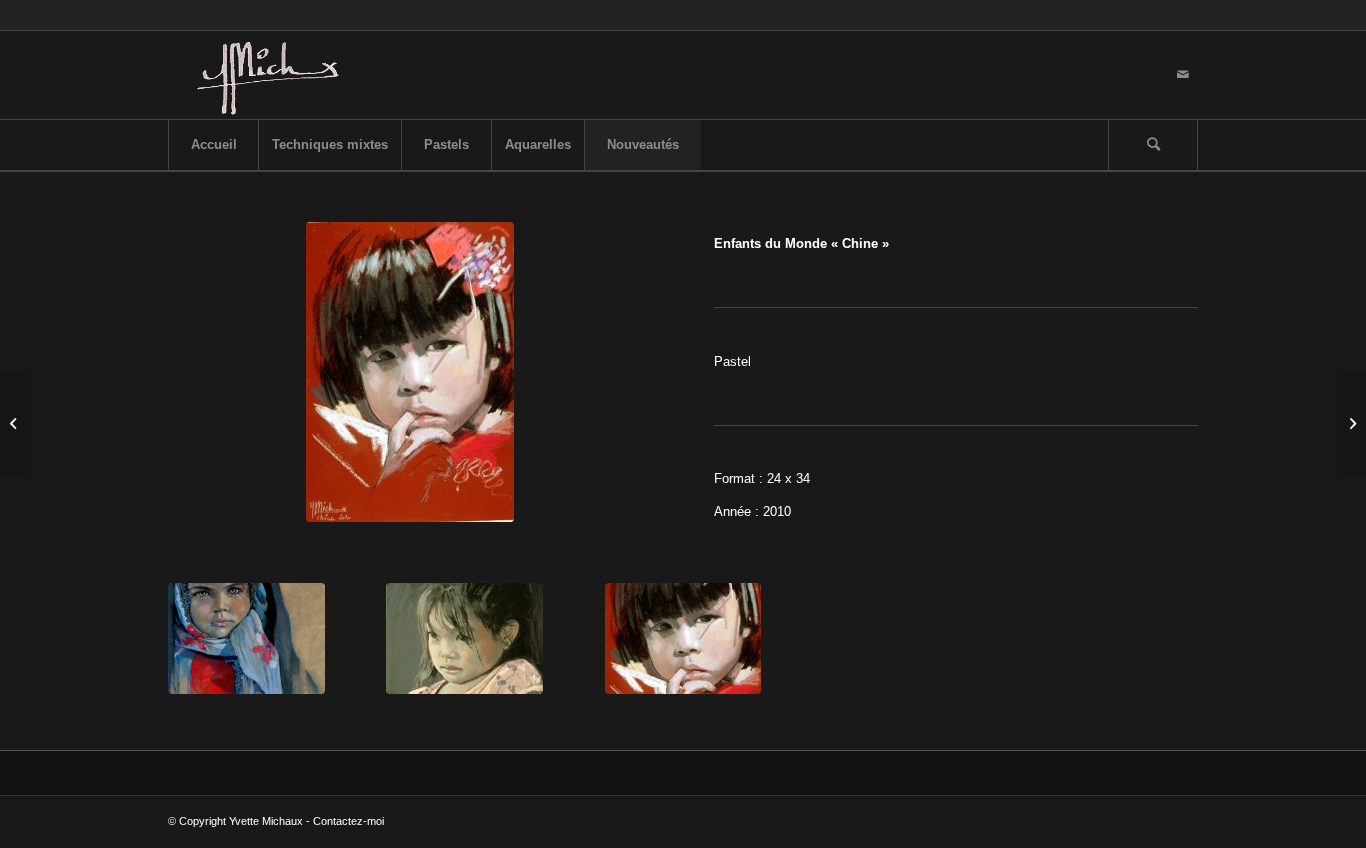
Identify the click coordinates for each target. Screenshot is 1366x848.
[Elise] (15, 424)
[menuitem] (213, 145)
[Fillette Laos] (464, 638)
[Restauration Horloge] (1350, 424)
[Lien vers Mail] (1183, 75)
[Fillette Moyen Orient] (246, 638)
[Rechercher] (1153, 145)
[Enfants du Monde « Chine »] (683, 638)
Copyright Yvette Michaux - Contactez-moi (281, 821)
